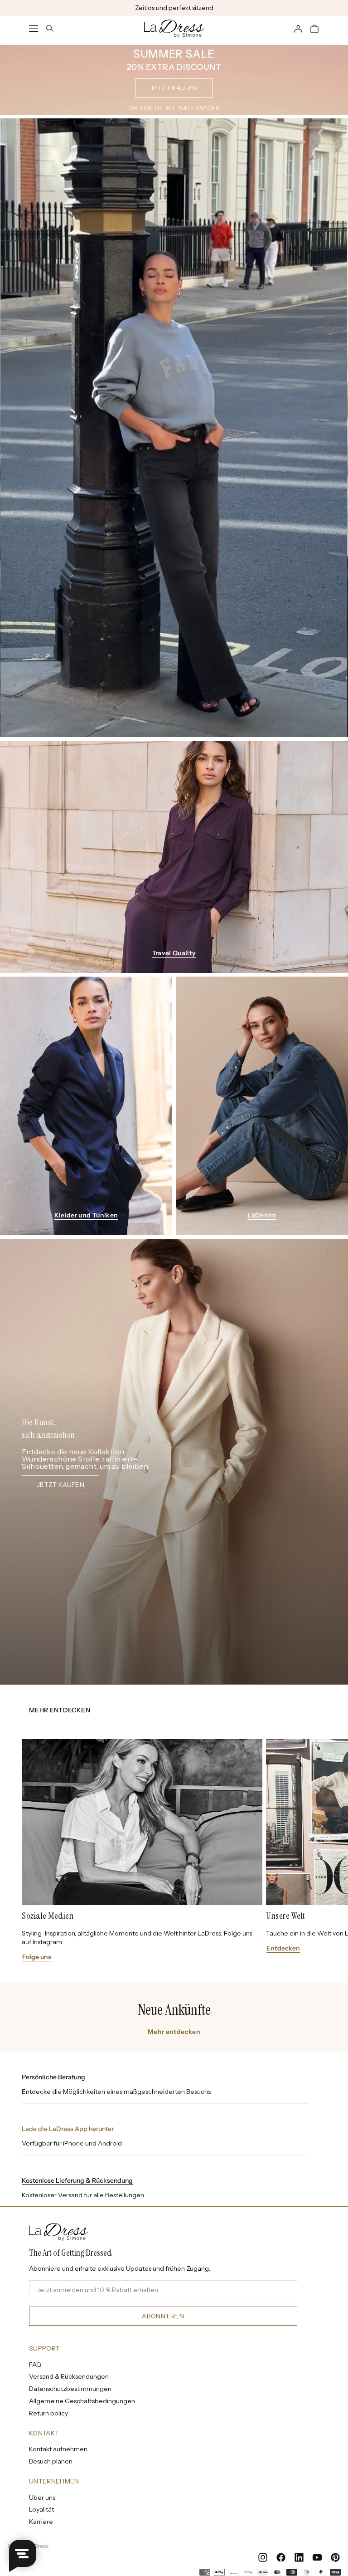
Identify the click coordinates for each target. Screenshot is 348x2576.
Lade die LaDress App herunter (68, 2129)
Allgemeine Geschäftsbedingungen (82, 2401)
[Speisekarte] (34, 29)
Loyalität (41, 2509)
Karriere (41, 2522)
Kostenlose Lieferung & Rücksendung (77, 2180)
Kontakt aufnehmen (58, 2449)
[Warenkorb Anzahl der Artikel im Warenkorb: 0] (314, 29)
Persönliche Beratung (53, 2077)
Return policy (48, 2413)
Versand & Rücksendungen (69, 2376)
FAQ (35, 2365)
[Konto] (298, 29)
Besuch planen (51, 2461)
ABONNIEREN (163, 2316)
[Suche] (50, 29)
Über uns (42, 2498)
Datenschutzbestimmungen (70, 2389)
